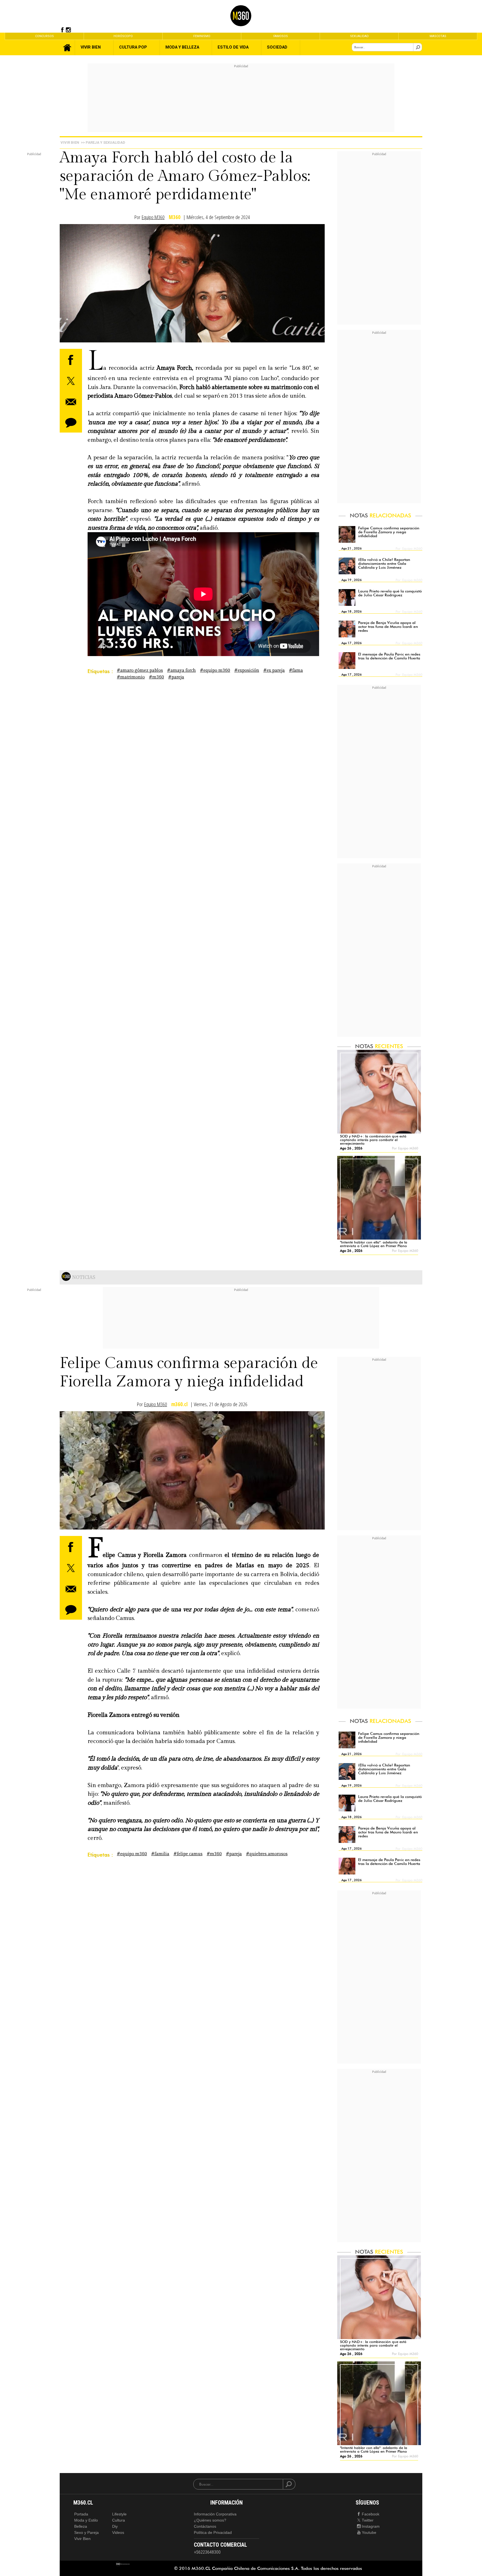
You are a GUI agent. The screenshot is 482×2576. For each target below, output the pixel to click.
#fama (296, 670)
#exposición (247, 670)
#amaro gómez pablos (140, 670)
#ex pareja (274, 670)
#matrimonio (131, 677)
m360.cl (179, 1404)
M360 (175, 217)
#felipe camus (188, 1854)
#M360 (156, 677)
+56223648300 (207, 2552)
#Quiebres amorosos (267, 1854)
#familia (160, 1854)
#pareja (176, 677)
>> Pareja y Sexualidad (103, 142)
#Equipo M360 (215, 670)
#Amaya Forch (181, 670)
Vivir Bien (70, 142)
